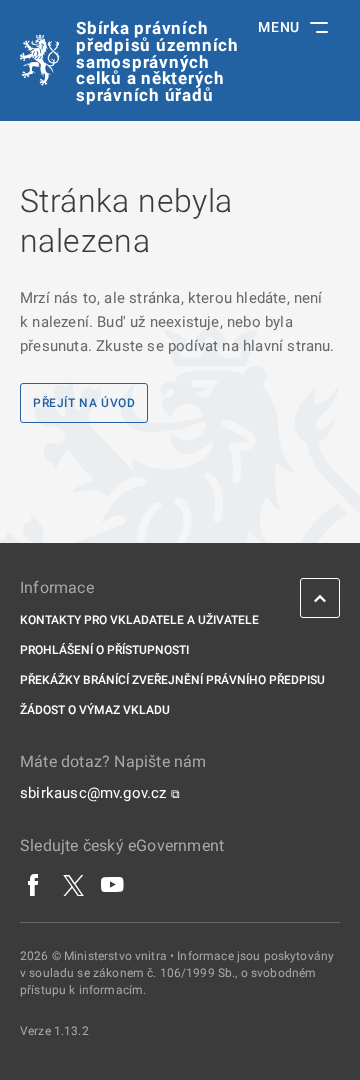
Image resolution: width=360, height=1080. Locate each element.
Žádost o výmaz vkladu (95, 710)
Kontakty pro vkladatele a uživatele (139, 620)
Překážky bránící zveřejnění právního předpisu (172, 680)
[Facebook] (34, 885)
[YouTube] (113, 885)
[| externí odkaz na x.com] (73, 885)
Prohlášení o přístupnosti (104, 650)
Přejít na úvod (84, 403)
